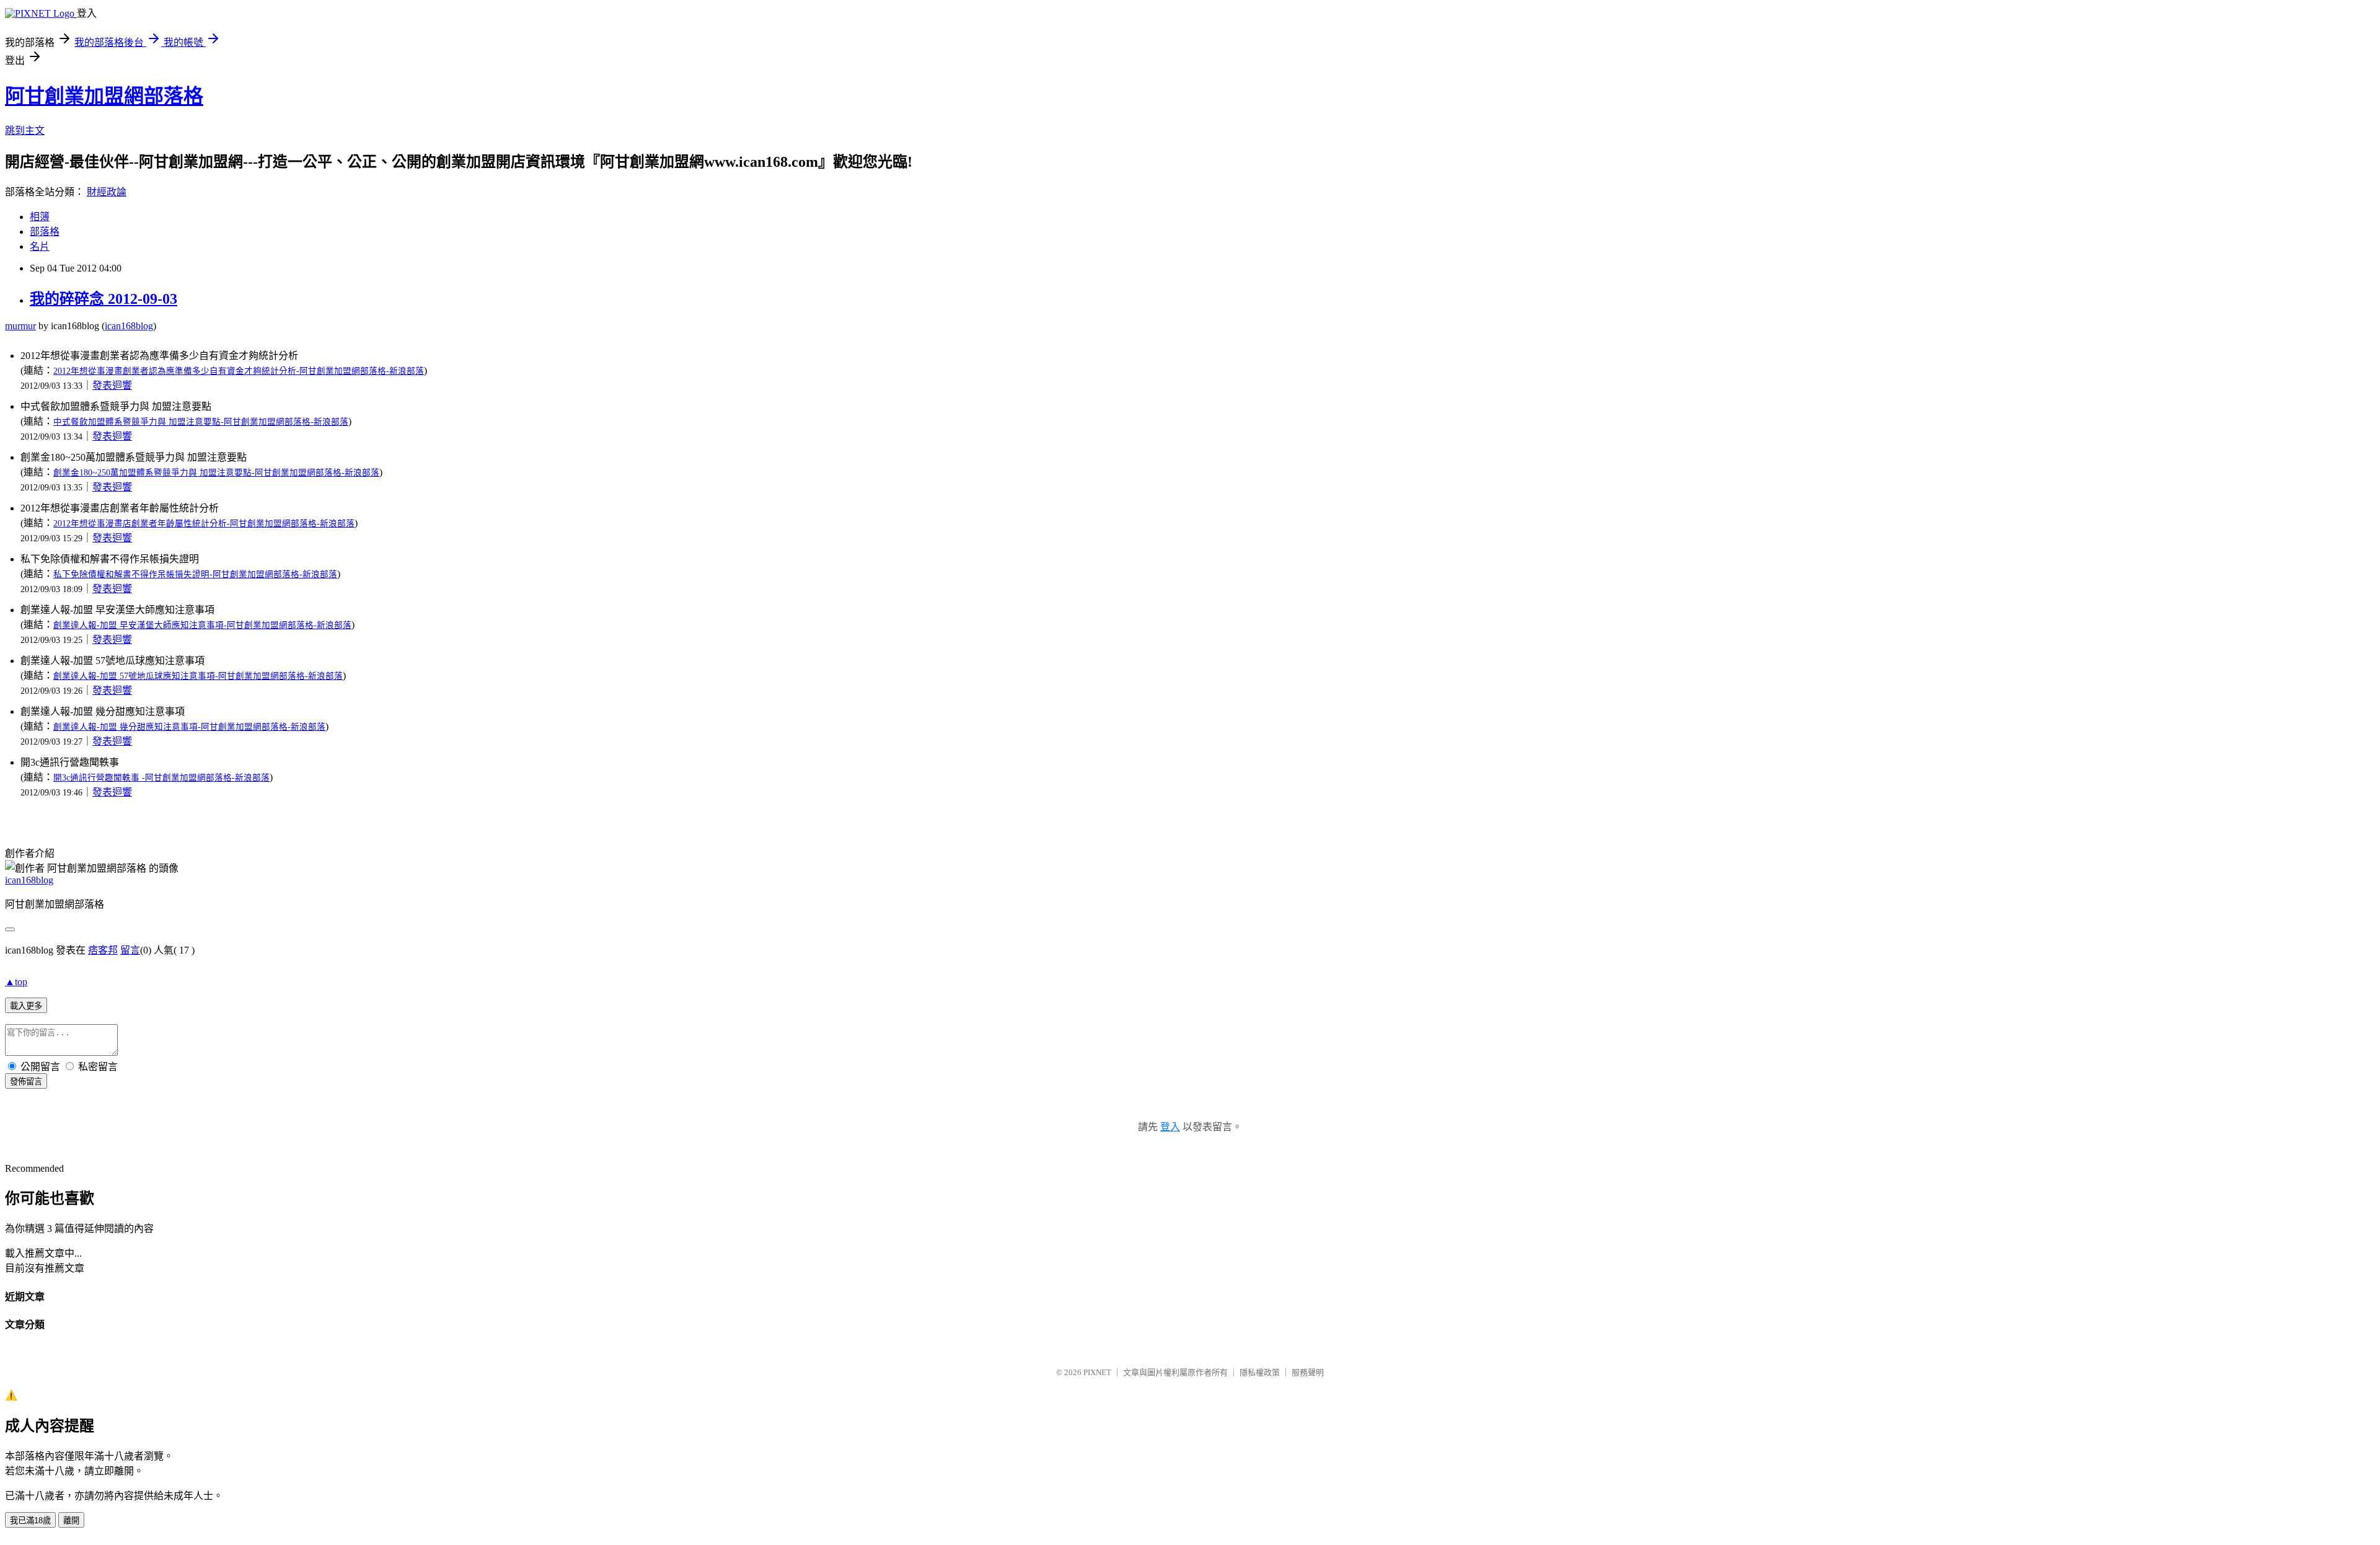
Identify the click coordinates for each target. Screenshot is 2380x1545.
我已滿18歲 (30, 1521)
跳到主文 (25, 131)
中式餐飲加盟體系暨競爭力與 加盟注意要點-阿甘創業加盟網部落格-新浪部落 (201, 422)
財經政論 (107, 192)
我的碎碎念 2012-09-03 (104, 299)
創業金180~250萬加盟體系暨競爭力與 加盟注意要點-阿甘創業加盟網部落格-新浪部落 (216, 473)
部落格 (45, 232)
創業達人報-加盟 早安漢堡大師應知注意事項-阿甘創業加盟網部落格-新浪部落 (202, 625)
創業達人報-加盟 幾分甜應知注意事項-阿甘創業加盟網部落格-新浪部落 (189, 727)
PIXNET (1097, 1372)
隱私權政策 (1260, 1372)
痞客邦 (103, 950)
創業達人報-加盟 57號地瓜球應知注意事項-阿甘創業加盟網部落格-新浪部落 (198, 676)
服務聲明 (1308, 1372)
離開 (71, 1521)
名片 (40, 246)
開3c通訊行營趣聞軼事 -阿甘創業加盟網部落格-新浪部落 (161, 778)
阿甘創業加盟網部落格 (104, 96)
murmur (20, 326)
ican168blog (129, 326)
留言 (130, 950)
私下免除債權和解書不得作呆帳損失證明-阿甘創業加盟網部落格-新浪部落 (195, 574)
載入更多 (26, 1006)
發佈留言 (26, 1082)
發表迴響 (112, 385)
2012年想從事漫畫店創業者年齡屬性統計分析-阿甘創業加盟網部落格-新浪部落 (204, 524)
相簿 (40, 217)
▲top (16, 982)
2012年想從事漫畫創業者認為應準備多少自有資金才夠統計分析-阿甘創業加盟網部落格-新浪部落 (239, 371)
